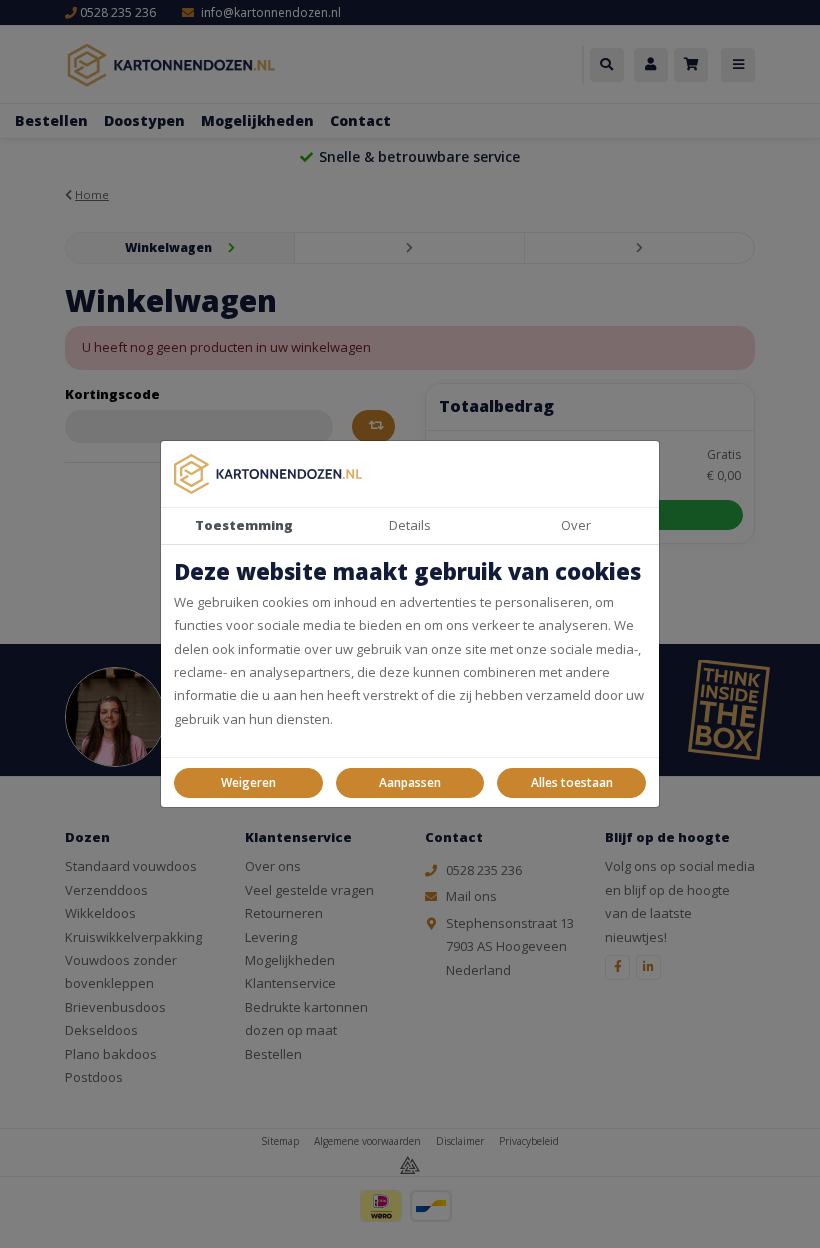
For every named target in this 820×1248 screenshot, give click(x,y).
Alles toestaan (572, 782)
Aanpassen (410, 782)
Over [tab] (576, 525)
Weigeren (248, 782)
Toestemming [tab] (244, 525)
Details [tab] (410, 525)
